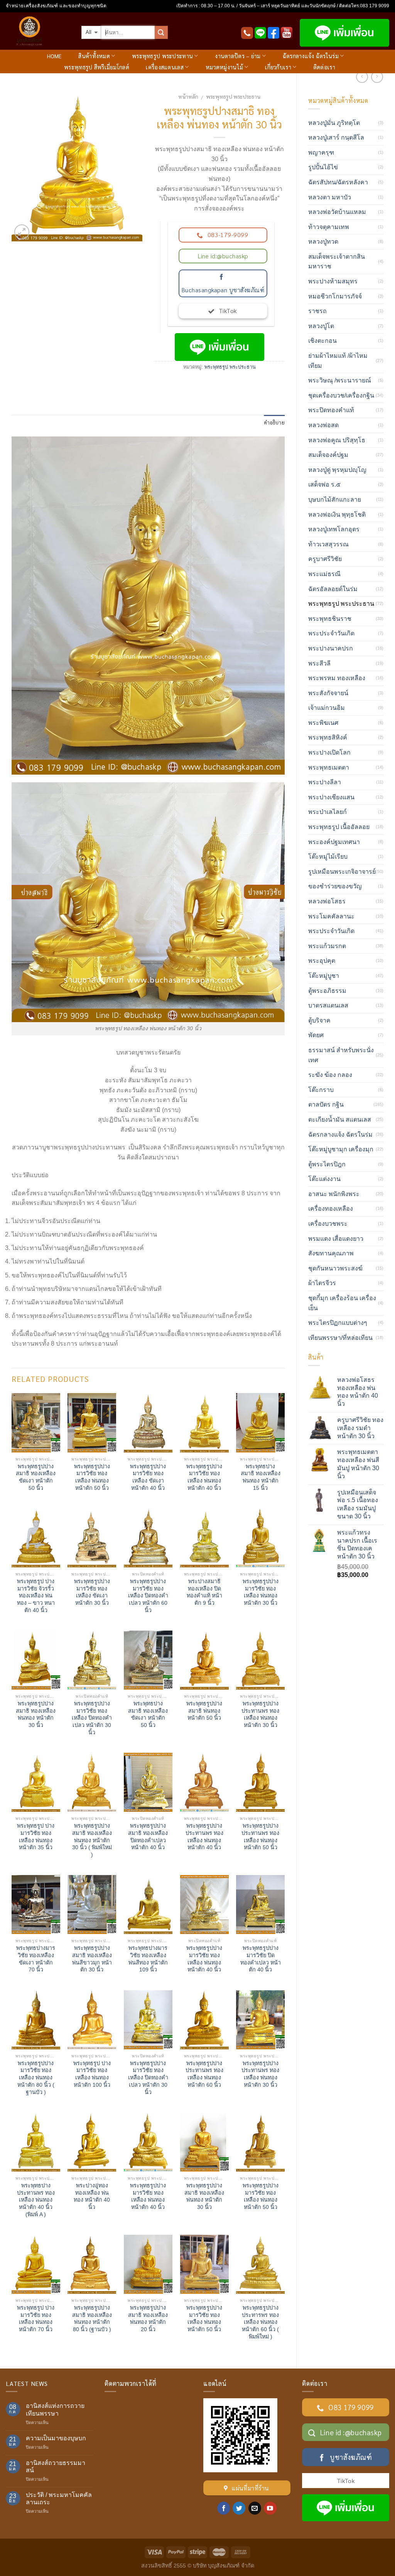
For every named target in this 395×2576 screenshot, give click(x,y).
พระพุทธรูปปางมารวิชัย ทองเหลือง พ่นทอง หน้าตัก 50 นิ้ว (92, 1477)
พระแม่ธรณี (324, 574)
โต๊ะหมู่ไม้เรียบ (328, 857)
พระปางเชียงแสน (331, 797)
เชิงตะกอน (322, 341)
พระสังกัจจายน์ (328, 693)
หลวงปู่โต (321, 326)
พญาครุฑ (321, 152)
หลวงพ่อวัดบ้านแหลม (337, 212)
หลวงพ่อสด (323, 425)
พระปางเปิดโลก (329, 752)
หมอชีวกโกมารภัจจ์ (335, 296)
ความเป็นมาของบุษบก (56, 2438)
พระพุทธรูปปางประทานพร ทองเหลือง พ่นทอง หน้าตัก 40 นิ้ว (204, 1836)
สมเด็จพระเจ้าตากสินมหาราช (337, 262)
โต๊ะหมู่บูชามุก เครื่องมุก (341, 1149)
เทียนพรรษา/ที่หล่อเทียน (340, 1338)
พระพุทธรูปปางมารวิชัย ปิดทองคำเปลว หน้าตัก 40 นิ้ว (261, 1959)
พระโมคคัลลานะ (331, 916)
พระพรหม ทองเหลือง (337, 678)
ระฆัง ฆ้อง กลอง (330, 1075)
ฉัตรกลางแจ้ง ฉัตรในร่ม (311, 56)
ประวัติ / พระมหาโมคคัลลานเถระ (59, 2499)
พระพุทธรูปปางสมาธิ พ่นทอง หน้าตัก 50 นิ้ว (204, 1711)
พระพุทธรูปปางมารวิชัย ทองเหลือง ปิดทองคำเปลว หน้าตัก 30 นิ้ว (92, 1718)
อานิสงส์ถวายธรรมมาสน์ (56, 2466)
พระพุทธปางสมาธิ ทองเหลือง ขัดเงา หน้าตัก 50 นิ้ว (148, 1714)
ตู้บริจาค (319, 1020)
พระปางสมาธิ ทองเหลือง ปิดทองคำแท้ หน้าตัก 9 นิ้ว (204, 1592)
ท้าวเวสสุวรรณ (328, 544)
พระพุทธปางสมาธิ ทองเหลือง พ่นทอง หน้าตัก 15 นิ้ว (261, 1477)
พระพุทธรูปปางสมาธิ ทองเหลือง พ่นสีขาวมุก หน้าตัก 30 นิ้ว (92, 1959)
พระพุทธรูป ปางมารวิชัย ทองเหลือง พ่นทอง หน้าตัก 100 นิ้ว (92, 2074)
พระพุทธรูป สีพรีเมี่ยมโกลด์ (97, 67)
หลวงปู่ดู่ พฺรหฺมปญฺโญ (337, 470)
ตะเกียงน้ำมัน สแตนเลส (340, 1120)
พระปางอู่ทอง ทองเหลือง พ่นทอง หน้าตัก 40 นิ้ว (92, 2196)
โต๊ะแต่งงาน (324, 1179)
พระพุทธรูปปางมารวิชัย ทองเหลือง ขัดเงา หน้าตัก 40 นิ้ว (148, 1477)
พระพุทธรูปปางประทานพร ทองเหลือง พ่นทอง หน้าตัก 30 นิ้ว (260, 1714)
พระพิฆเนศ (323, 723)
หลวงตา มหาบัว (330, 197)
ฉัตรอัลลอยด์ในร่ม (333, 589)
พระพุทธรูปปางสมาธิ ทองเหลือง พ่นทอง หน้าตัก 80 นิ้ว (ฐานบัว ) (92, 2318)
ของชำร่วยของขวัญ (335, 886)
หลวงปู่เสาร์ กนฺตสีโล (336, 137)
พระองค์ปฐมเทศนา (334, 842)
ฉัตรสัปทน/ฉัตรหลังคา (338, 182)
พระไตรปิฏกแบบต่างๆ (338, 1323)
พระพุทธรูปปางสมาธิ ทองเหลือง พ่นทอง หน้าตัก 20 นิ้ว (148, 2318)
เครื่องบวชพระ (328, 1224)
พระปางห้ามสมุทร (333, 281)
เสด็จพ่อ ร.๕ (324, 484)
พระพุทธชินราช (330, 619)
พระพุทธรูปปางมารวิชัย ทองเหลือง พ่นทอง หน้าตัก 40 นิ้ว (204, 1477)
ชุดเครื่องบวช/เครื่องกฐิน (341, 395)
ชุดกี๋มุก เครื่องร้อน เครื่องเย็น (342, 1303)
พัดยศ (316, 1035)
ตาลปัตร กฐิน (326, 1104)
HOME (54, 56)
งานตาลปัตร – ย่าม (238, 56)
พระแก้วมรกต (327, 946)
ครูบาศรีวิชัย (325, 559)
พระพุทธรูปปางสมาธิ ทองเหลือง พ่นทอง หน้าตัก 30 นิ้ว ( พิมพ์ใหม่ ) (92, 1840)
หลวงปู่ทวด (323, 242)
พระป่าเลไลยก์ (327, 812)
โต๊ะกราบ (321, 1090)
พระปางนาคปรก (331, 648)
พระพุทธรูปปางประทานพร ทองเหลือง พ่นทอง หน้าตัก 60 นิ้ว (204, 2074)
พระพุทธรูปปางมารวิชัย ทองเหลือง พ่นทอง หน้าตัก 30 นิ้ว (261, 1592)
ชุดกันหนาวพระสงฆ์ (335, 1268)
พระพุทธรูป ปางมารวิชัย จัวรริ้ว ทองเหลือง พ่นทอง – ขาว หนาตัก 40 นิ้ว (36, 1596)
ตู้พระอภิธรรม (327, 991)
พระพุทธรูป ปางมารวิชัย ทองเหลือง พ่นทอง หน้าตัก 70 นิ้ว (36, 2318)
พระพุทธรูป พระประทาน (162, 56)
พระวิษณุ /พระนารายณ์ (340, 380)
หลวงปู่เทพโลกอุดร (334, 529)
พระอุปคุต (322, 961)
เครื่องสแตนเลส (165, 67)
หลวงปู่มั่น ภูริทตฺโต (334, 123)
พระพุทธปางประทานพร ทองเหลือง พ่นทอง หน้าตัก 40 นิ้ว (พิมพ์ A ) (36, 2200)
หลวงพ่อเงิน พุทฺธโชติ (337, 515)
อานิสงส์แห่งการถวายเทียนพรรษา (55, 2409)
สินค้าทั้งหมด (94, 56)
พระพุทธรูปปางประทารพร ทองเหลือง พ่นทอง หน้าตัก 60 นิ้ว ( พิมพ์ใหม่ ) (260, 2322)
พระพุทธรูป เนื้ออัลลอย (339, 827)
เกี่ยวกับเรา (278, 67)
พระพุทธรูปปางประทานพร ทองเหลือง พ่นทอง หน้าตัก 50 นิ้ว (260, 1836)
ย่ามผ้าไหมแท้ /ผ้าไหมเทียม (338, 361)
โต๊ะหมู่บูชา (324, 976)
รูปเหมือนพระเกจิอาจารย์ (342, 872)
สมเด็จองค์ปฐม (328, 455)
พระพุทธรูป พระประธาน (233, 96)
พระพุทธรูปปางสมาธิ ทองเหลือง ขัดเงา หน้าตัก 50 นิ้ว (36, 1477)
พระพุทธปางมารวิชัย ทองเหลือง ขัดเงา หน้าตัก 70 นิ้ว (36, 1959)
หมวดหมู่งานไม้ (224, 67)
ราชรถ (317, 311)
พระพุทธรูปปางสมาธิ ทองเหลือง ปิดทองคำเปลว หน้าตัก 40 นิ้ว (148, 1836)
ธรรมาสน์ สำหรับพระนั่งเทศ (341, 1055)
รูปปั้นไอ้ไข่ (323, 167)
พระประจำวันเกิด (331, 633)
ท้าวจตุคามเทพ (329, 227)
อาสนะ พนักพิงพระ (334, 1194)
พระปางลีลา (325, 782)
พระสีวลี (319, 663)
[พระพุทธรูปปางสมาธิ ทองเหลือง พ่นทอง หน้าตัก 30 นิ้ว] (77, 164)
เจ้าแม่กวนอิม (327, 708)
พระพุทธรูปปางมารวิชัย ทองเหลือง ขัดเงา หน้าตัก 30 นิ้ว (92, 1592)
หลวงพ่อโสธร (327, 901)
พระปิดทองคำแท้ (331, 410)
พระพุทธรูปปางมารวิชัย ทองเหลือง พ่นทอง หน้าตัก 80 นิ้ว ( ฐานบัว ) (36, 2078)
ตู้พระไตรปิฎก (327, 1164)
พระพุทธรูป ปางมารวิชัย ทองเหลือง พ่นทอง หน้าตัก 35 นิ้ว (36, 1836)
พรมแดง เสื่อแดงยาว (336, 1239)
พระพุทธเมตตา (329, 767)
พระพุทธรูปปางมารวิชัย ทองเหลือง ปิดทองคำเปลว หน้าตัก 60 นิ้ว (148, 1596)
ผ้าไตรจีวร (322, 1283)
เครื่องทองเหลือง (331, 1209)
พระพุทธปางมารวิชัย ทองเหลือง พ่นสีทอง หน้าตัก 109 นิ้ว (148, 1959)
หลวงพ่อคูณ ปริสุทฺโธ (337, 440)
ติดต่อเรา (324, 67)
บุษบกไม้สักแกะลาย (335, 500)
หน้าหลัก (188, 96)
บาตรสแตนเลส (328, 1005)
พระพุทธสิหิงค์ (328, 737)
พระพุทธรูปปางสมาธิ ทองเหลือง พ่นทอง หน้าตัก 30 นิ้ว (36, 1714)
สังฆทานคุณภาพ (331, 1253)
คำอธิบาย (274, 422)
